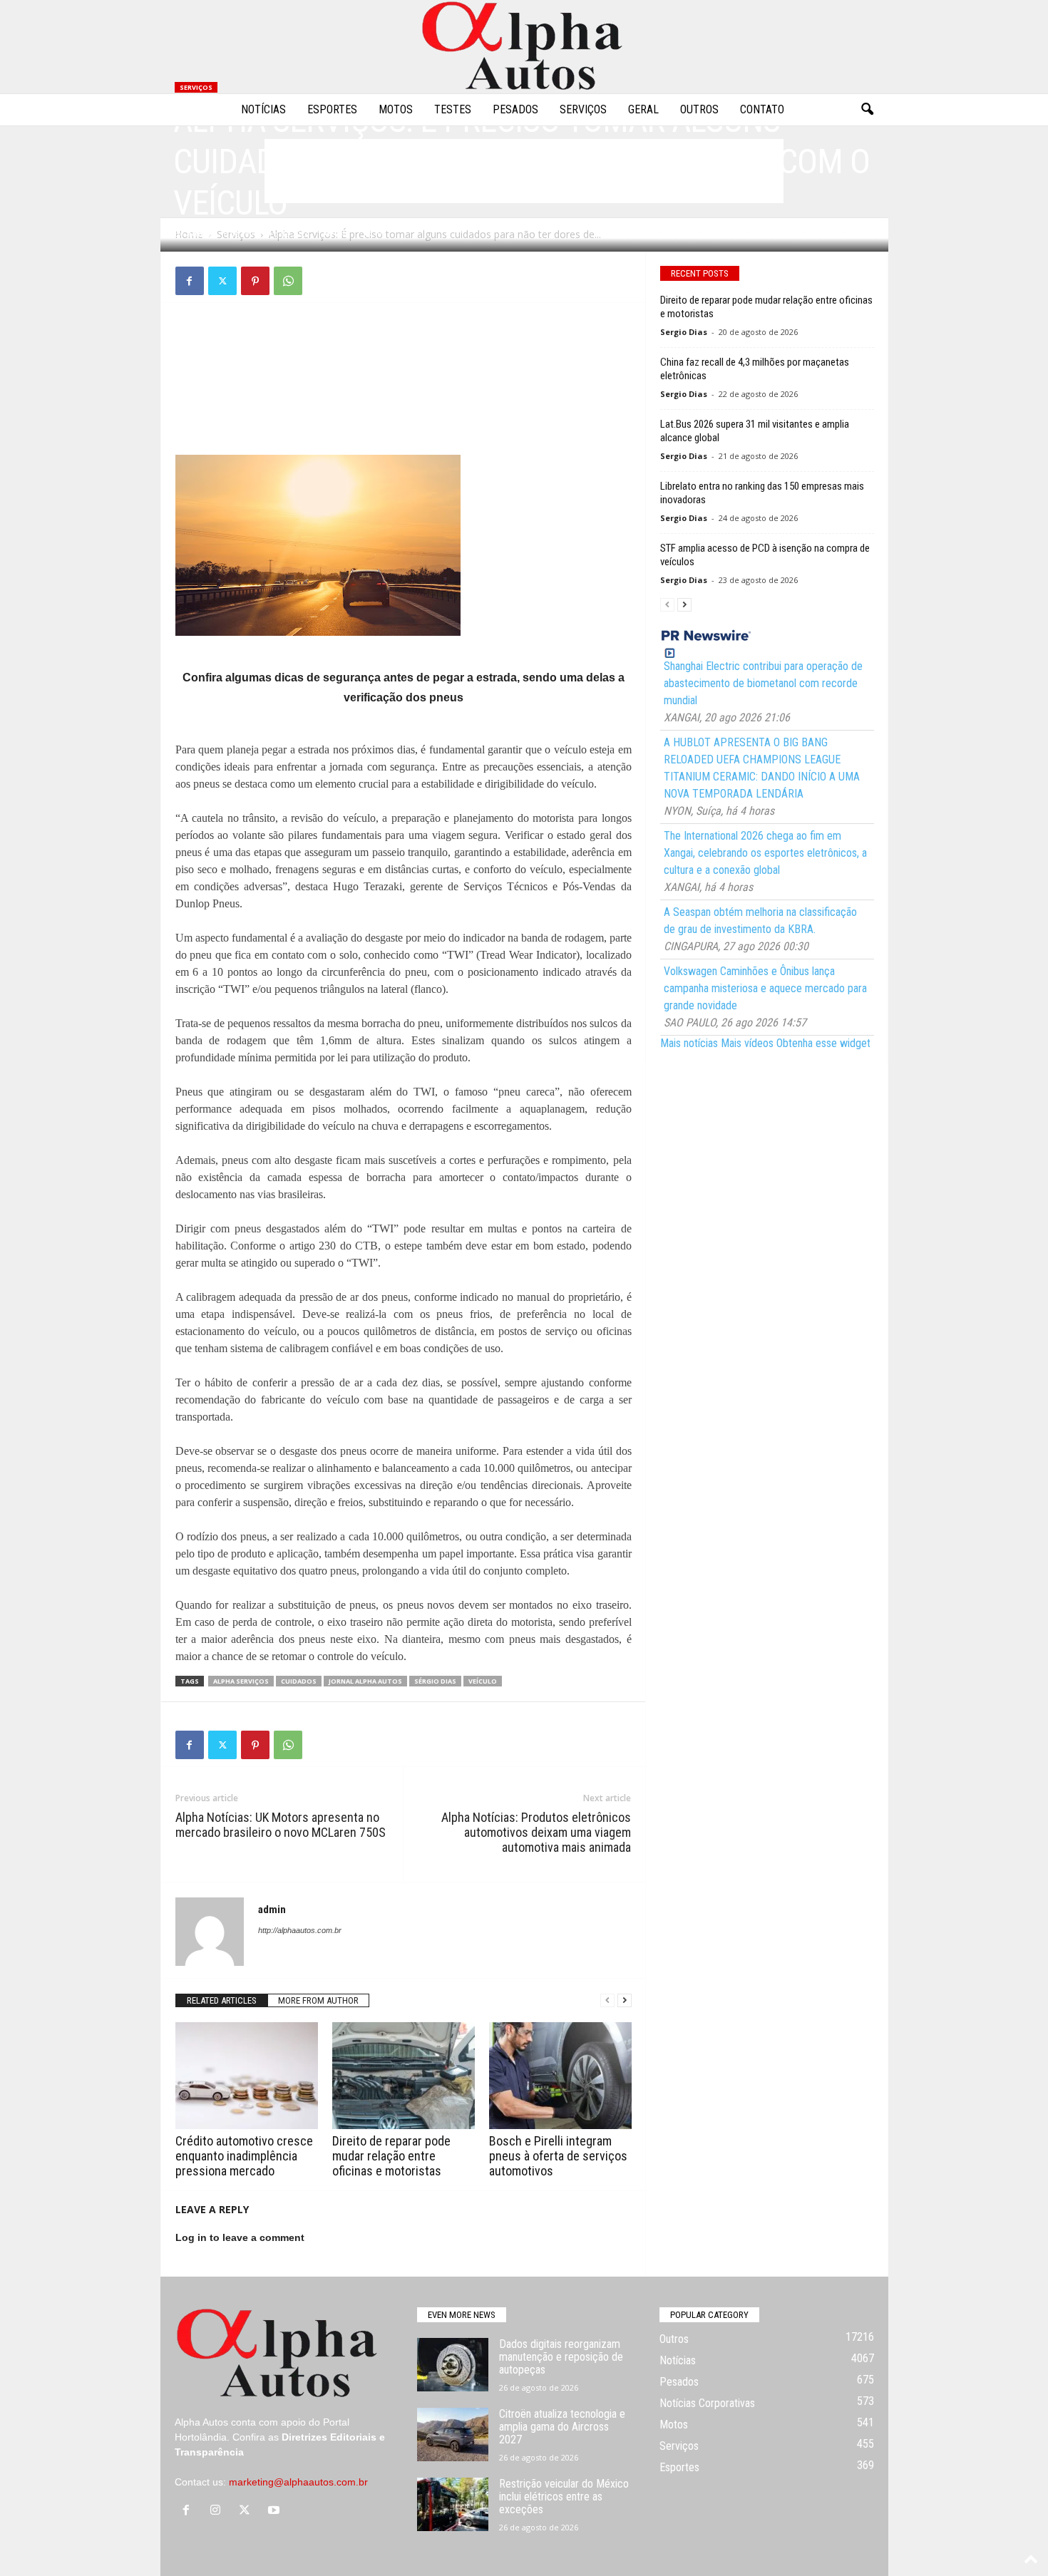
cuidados (299, 1681)
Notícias (263, 109)
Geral (643, 109)
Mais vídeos (747, 1043)
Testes (453, 109)
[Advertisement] (404, 349)
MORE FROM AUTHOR (318, 2000)
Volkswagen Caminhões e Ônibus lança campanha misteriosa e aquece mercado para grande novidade (765, 988)
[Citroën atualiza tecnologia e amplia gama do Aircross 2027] (453, 2435)
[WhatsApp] (288, 281)
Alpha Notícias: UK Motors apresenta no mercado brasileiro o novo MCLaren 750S (281, 1825)
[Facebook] (190, 281)
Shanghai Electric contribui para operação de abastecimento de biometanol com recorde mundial (763, 683)
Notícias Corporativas (707, 2403)
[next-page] (625, 2000)
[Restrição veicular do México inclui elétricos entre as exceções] (453, 2504)
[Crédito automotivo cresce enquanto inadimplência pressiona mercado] (247, 2076)
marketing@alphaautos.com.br (298, 2482)
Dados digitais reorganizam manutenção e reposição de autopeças (561, 2357)
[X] (222, 281)
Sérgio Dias (435, 1681)
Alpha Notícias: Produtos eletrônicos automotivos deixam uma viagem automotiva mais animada (536, 1832)
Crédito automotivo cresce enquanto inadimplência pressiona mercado (244, 2156)
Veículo (483, 1681)
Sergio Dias (684, 332)
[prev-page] (607, 2000)
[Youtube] (276, 2511)
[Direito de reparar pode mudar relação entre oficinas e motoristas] (404, 2076)
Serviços (583, 109)
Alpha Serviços (241, 1681)
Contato (762, 109)
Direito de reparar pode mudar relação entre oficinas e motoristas (391, 2156)
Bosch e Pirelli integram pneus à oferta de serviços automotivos (558, 2156)
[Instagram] (219, 2511)
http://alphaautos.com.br (300, 1930)
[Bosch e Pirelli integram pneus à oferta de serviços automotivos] (560, 2076)
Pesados (515, 109)
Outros (699, 109)
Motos (396, 109)
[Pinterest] (255, 281)
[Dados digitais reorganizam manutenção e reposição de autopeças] (453, 2365)
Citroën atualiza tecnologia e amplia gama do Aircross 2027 (562, 2427)
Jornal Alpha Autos (365, 1681)
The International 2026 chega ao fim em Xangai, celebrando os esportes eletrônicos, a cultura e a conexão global (765, 853)
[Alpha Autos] (524, 47)
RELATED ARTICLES (222, 2000)
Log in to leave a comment (240, 2237)
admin (200, 233)
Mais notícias (689, 1043)
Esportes (332, 109)
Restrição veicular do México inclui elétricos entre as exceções (564, 2497)
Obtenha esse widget (823, 1043)
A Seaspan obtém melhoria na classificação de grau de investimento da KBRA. (760, 921)
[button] (867, 110)
